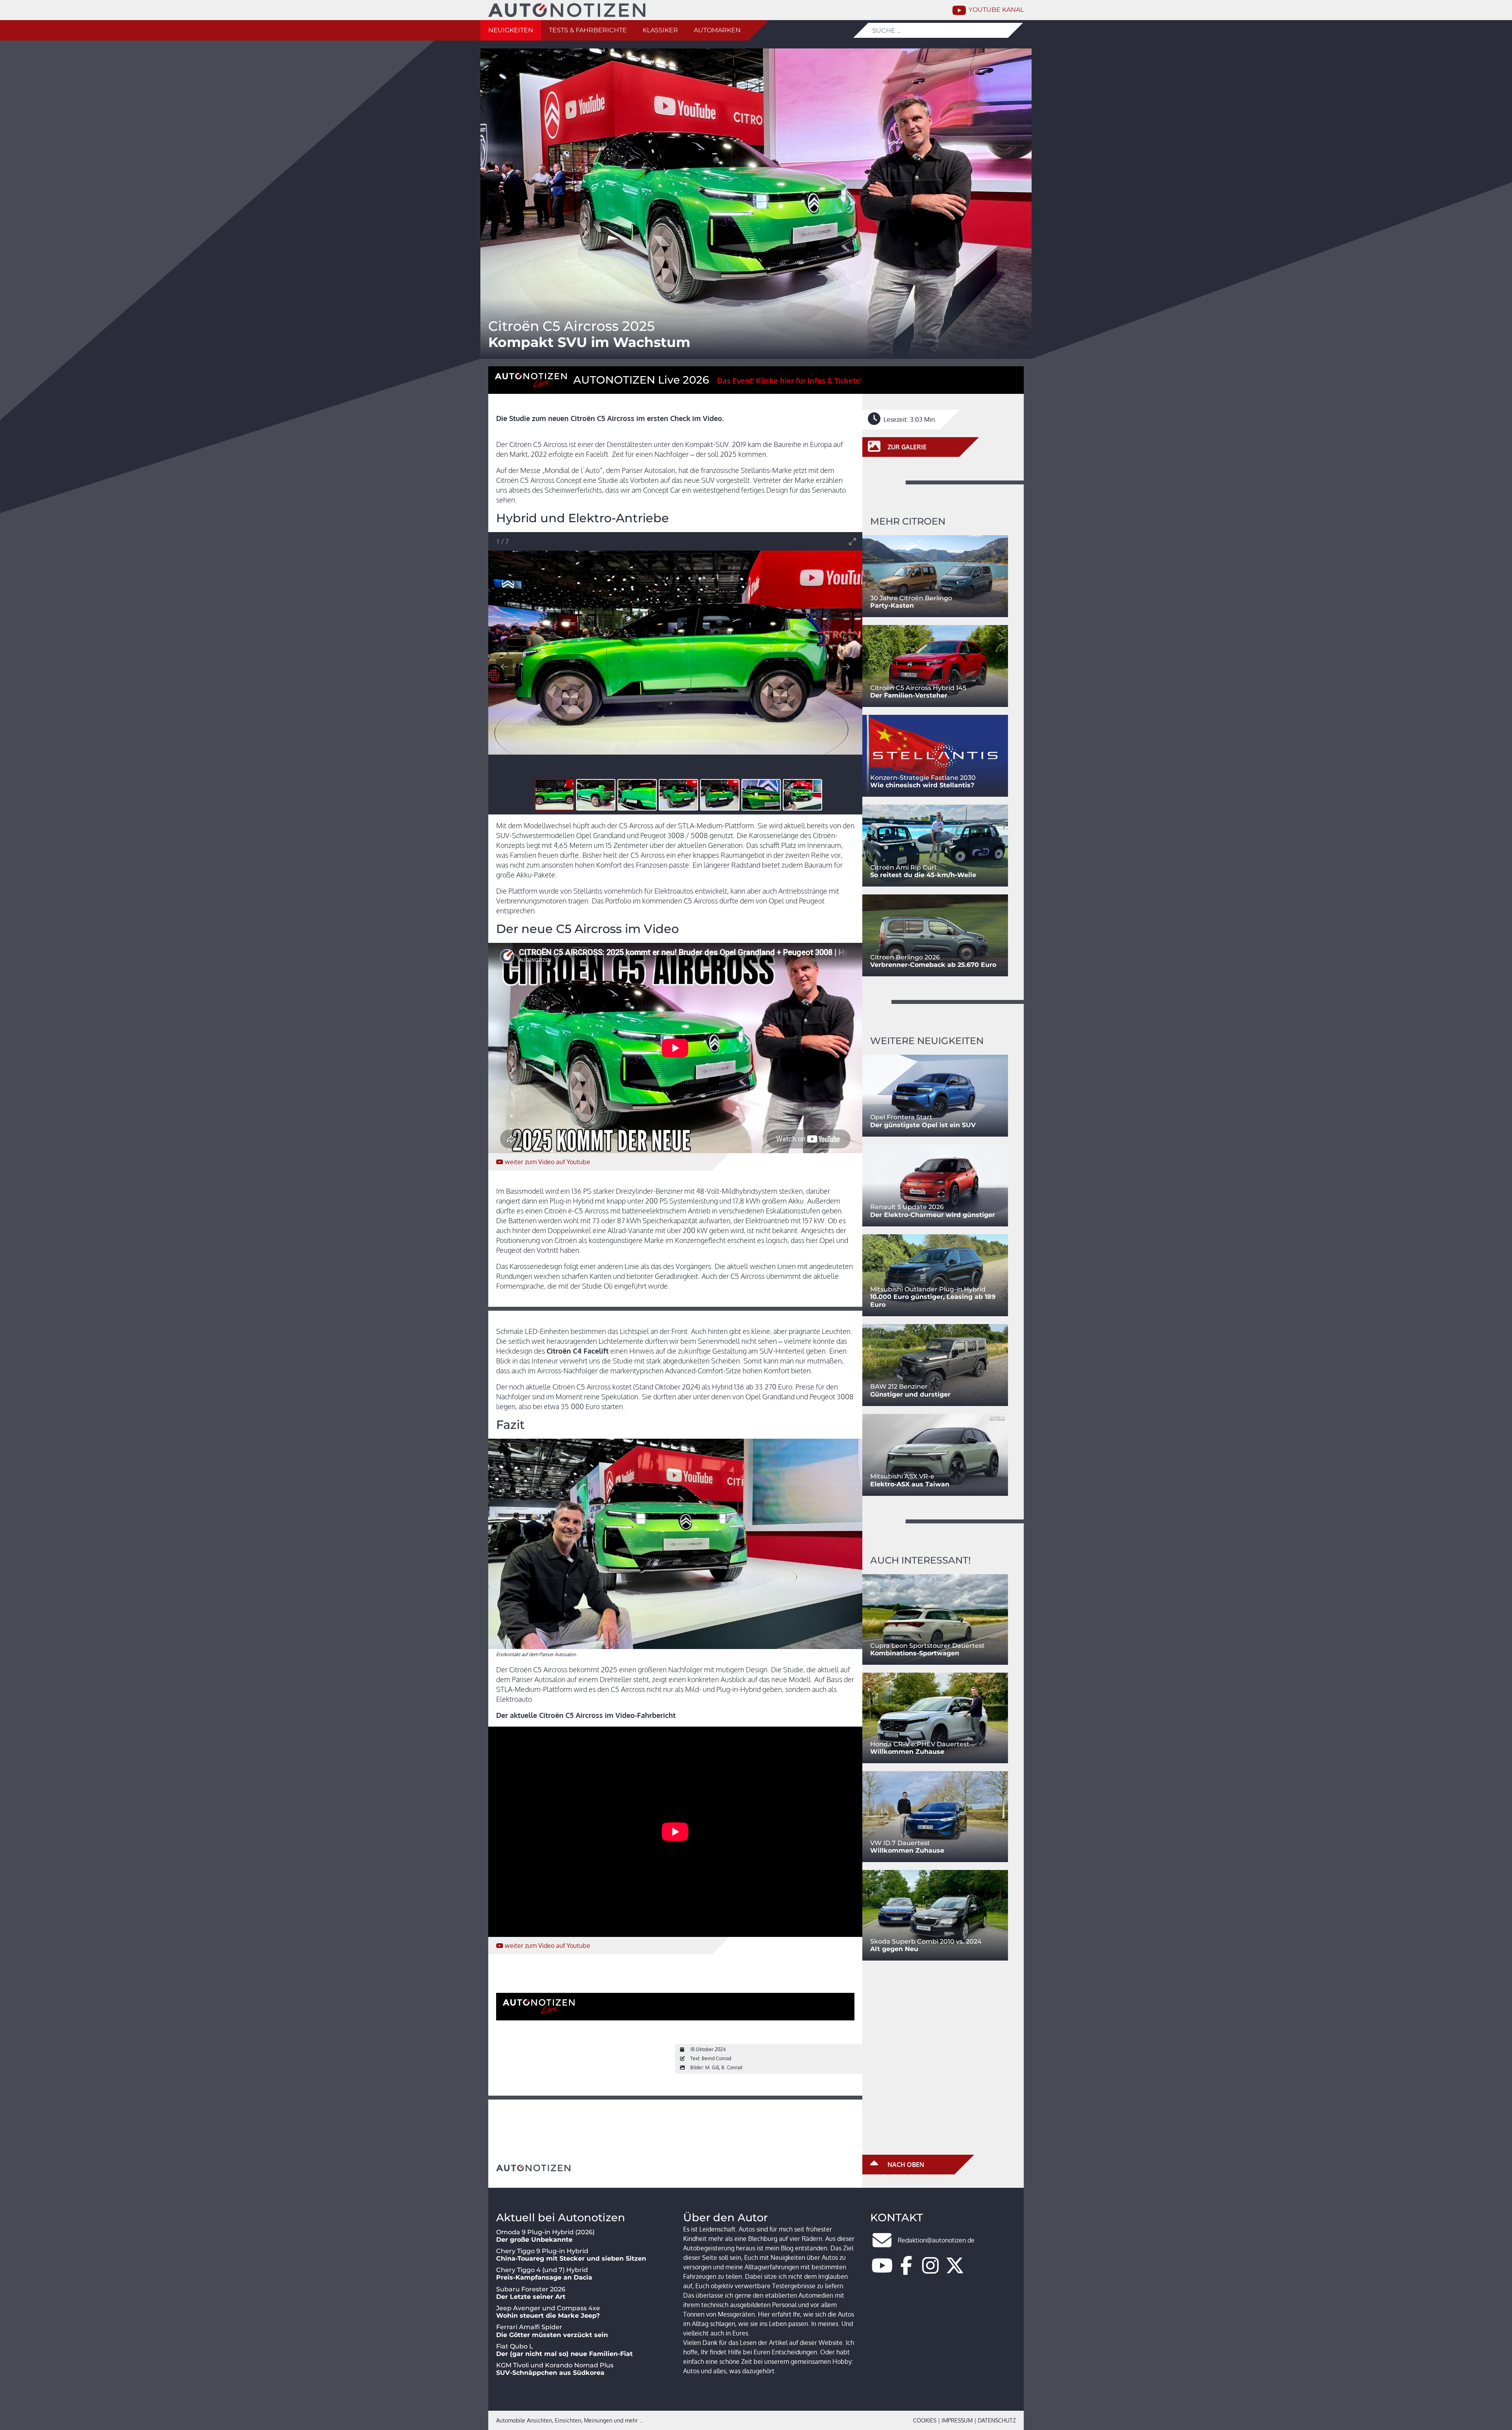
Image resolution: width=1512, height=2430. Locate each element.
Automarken (717, 30)
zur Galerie (906, 447)
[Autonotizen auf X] (955, 2270)
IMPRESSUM (957, 2420)
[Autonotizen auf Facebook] (906, 2270)
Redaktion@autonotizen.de (936, 2240)
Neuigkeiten (511, 30)
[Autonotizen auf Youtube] (882, 2270)
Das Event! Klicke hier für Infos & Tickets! (789, 381)
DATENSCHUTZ (997, 2420)
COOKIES (925, 2420)
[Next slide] (846, 667)
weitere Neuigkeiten (927, 1041)
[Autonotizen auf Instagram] (930, 2270)
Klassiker (660, 30)
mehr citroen (908, 521)
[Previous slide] (504, 667)
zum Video (548, 1162)
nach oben (905, 2165)
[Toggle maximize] (852, 541)
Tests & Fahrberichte (588, 30)
